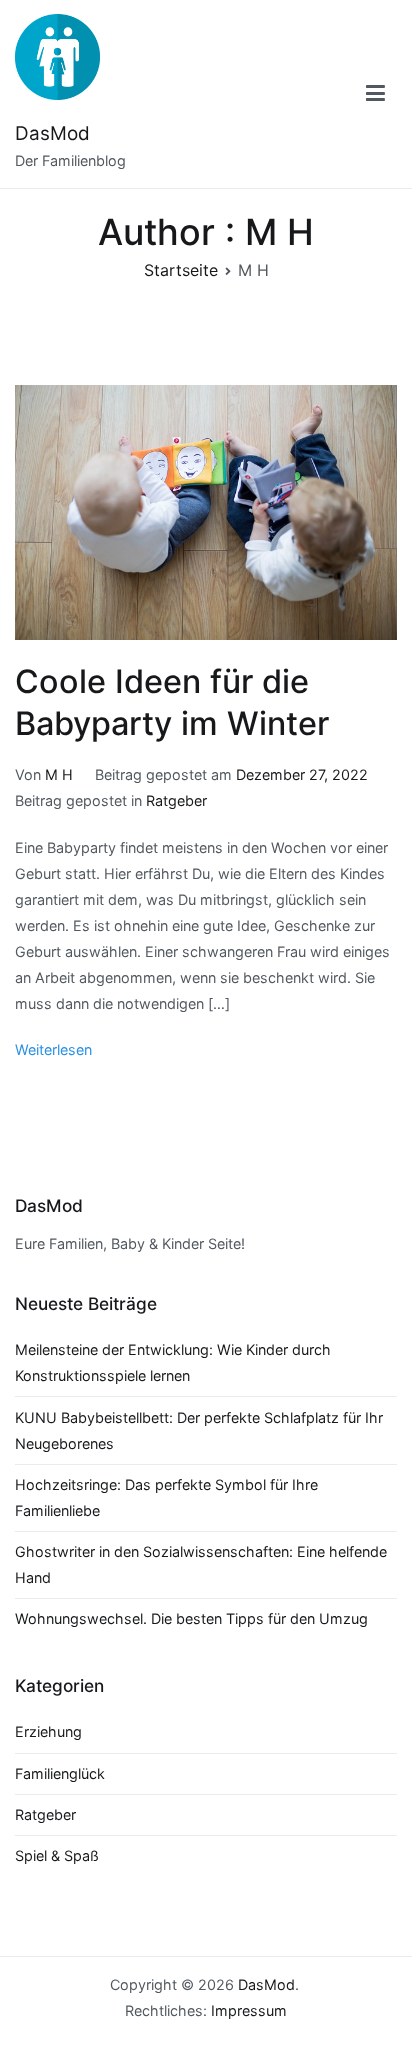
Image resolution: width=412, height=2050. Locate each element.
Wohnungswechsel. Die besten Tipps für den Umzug (191, 1618)
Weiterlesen (53, 1049)
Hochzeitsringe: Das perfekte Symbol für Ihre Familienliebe (166, 1497)
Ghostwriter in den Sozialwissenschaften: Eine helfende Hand (201, 1564)
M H (59, 774)
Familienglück (60, 1773)
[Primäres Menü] (375, 94)
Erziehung (48, 1731)
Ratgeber (176, 800)
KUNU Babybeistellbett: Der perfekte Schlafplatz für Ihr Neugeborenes (199, 1430)
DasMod (52, 133)
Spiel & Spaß (57, 1855)
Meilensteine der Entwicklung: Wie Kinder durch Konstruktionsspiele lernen (173, 1362)
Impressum (249, 2010)
